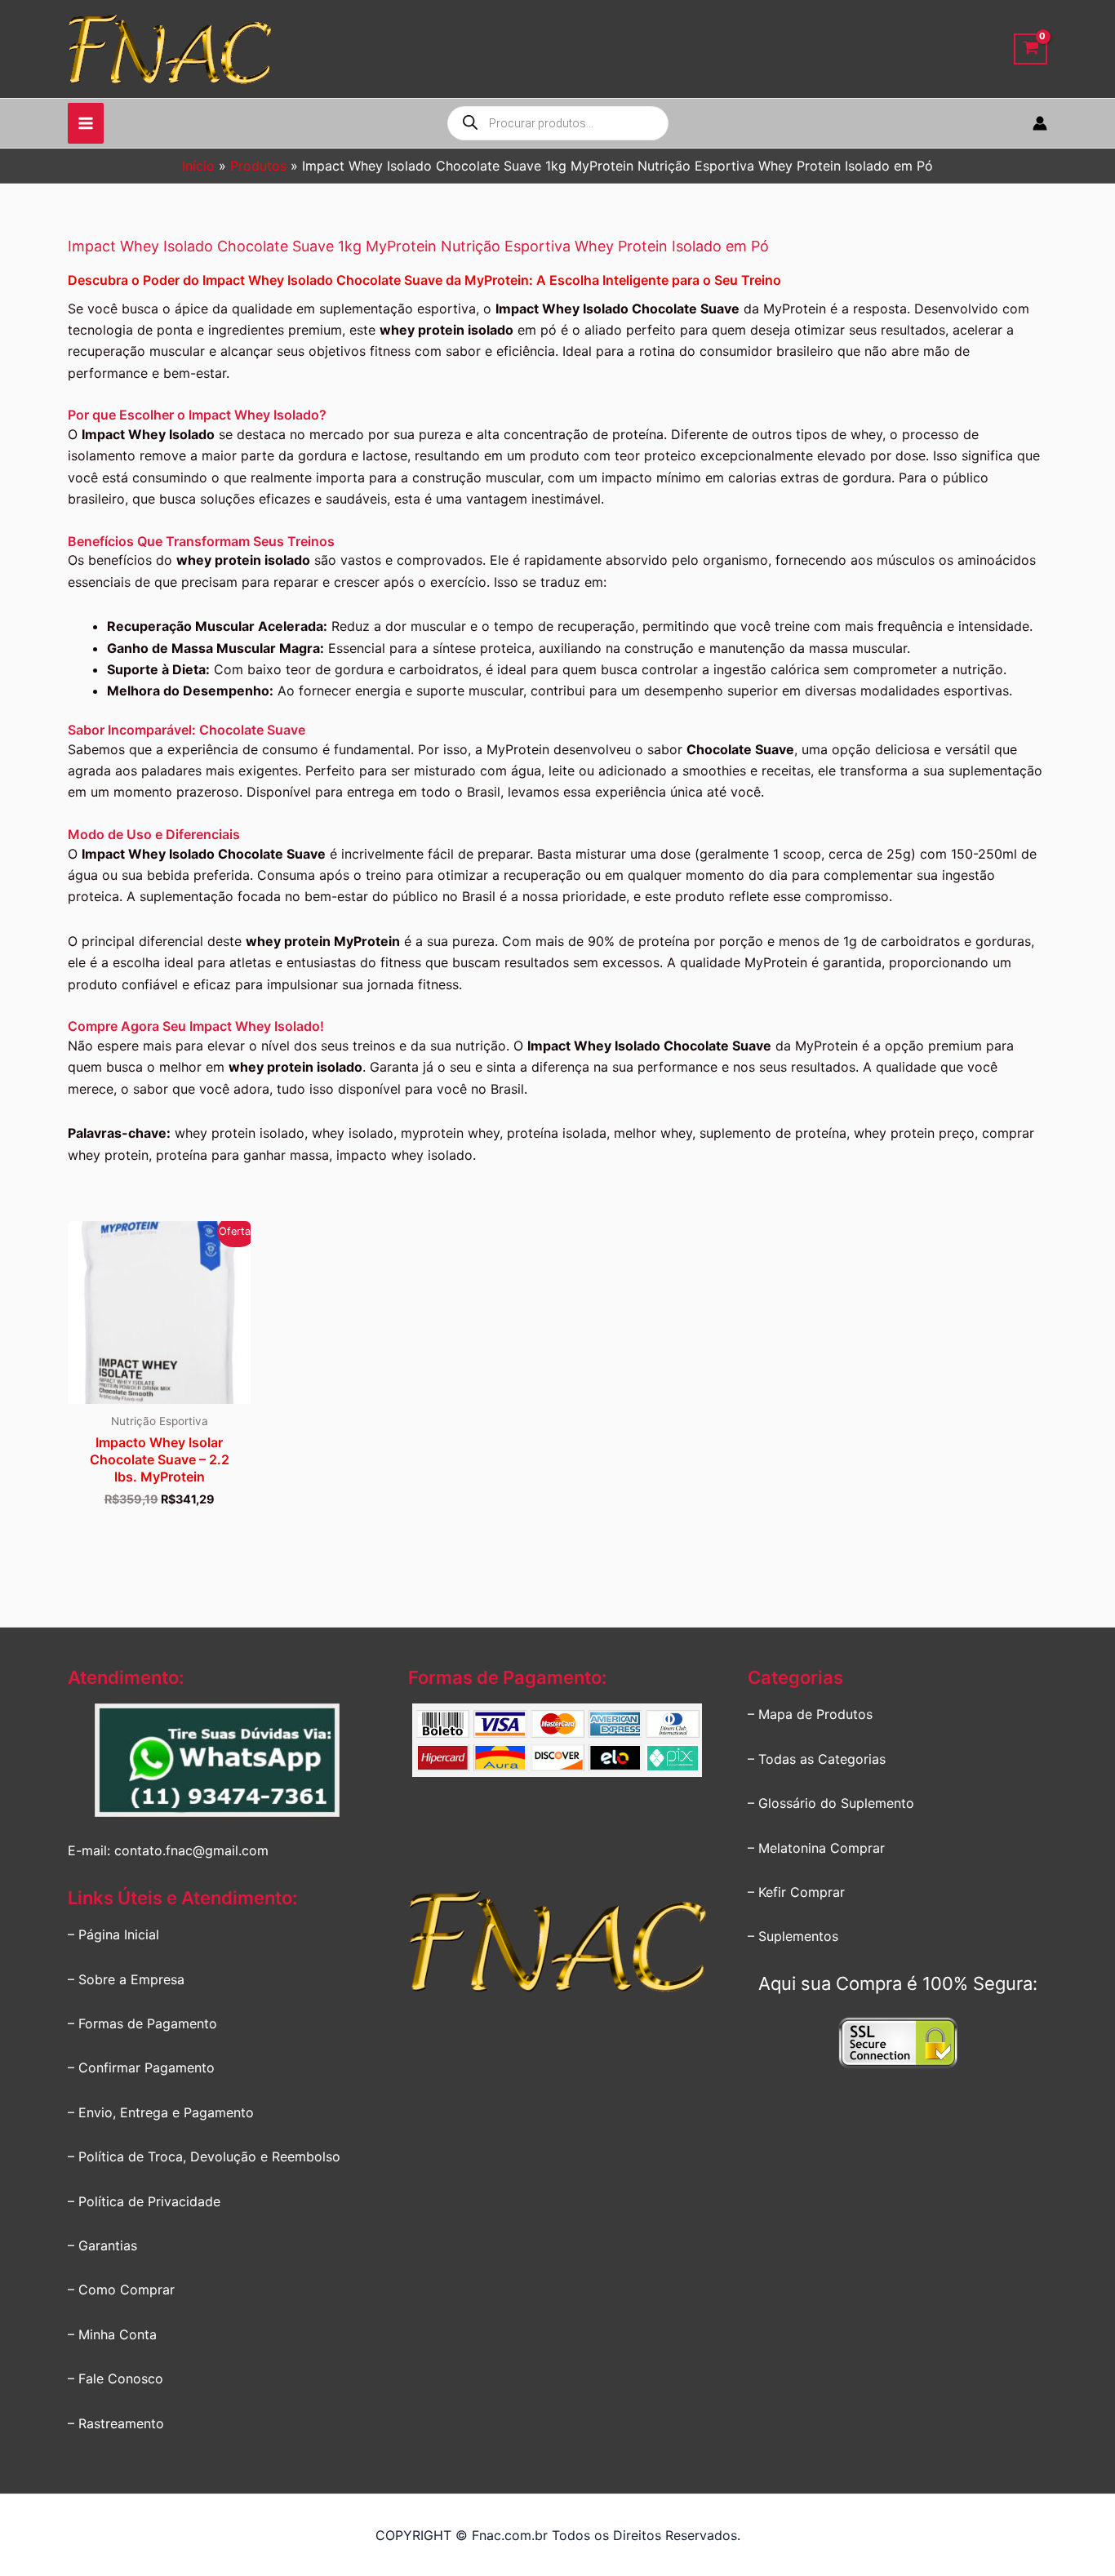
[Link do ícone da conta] (1040, 123)
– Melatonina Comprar (816, 1848)
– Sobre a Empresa (126, 1979)
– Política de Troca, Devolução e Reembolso (204, 2156)
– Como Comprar (121, 2290)
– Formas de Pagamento (142, 2023)
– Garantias (102, 2245)
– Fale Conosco (115, 2378)
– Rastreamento (116, 2423)
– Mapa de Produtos (810, 1714)
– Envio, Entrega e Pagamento (161, 2112)
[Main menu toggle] (86, 123)
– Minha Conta (112, 2334)
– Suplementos (793, 1936)
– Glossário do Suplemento (831, 1803)
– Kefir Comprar (796, 1892)
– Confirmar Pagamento (141, 2067)
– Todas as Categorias (817, 1759)
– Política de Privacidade (144, 2201)
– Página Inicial (113, 1934)
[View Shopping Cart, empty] (1031, 49)
